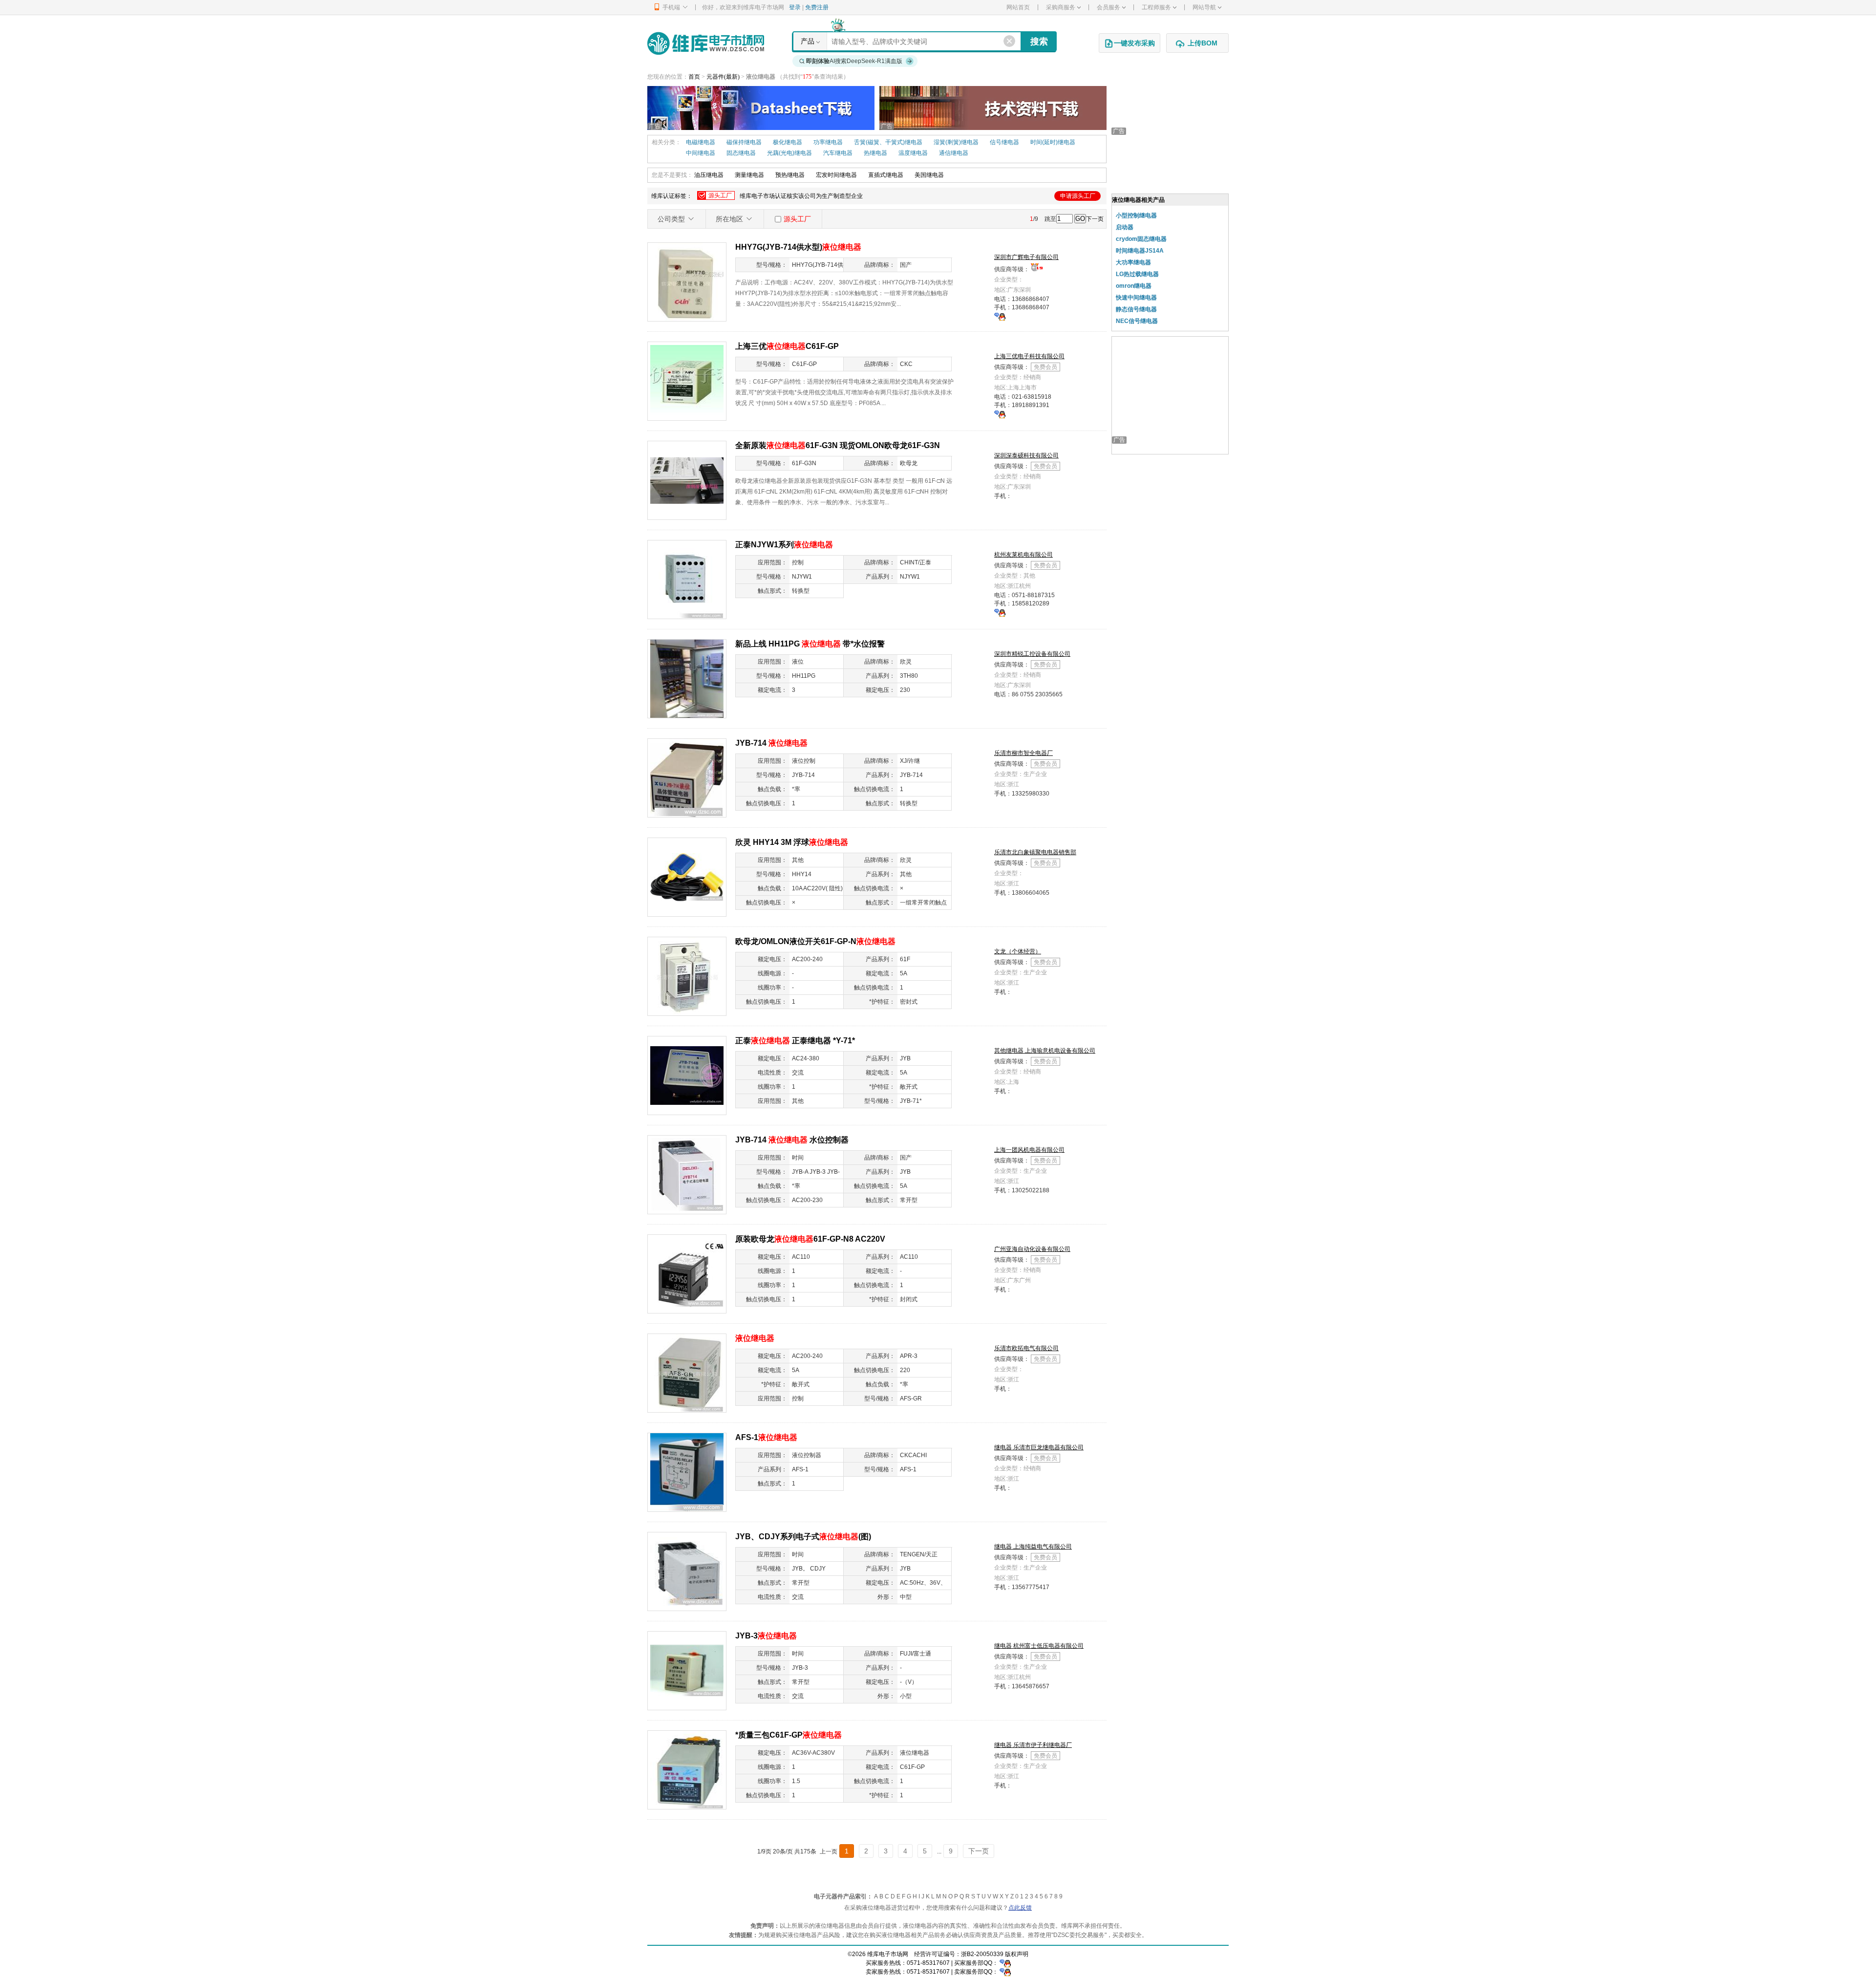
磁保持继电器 (744, 142)
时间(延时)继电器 (1053, 142)
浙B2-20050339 (982, 1954)
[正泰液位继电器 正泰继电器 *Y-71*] (687, 1075)
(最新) (732, 77)
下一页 (1095, 219)
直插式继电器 (886, 175)
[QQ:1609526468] (1005, 1963)
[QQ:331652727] (1005, 1972)
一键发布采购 (1134, 43)
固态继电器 (741, 153)
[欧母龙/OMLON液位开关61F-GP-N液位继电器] (687, 976)
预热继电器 (790, 175)
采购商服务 (1061, 7)
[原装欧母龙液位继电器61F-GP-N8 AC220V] (687, 1273)
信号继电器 (1004, 142)
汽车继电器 (838, 153)
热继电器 (875, 153)
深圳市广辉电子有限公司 (1026, 257)
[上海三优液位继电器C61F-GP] (687, 381)
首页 (694, 77)
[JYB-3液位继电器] (687, 1670)
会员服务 (1109, 7)
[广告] (761, 108)
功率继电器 (828, 142)
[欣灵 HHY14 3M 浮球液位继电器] (687, 877)
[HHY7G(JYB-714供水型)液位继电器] (687, 281)
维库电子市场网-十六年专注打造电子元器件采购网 (706, 43)
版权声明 (1017, 1954)
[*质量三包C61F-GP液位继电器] (687, 1769)
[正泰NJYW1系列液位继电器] (687, 579)
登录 (795, 7)
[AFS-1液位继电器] (687, 1472)
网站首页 (1018, 7)
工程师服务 (1156, 7)
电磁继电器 (701, 142)
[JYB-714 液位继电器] (687, 777)
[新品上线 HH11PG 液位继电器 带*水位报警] (687, 678)
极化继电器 (788, 142)
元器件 (715, 77)
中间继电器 (701, 153)
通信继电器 (954, 153)
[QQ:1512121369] (1000, 414)
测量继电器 (749, 175)
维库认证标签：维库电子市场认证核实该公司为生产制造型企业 (873, 196)
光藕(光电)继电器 (789, 153)
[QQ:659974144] (1000, 316)
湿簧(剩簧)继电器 (956, 142)
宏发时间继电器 (836, 175)
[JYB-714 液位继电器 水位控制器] (687, 1174)
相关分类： (666, 142)
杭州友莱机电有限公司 (1023, 555)
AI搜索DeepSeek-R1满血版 (854, 61)
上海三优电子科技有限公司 (1029, 356)
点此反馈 (1020, 1908)
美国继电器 (929, 175)
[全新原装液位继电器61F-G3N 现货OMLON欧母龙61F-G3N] (687, 480)
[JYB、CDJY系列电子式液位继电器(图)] (687, 1571)
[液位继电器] (687, 1373)
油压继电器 (709, 175)
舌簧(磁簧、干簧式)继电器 (888, 142)
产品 (808, 41)
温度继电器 (913, 153)
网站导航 (1204, 7)
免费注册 (817, 7)
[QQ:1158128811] (1000, 612)
